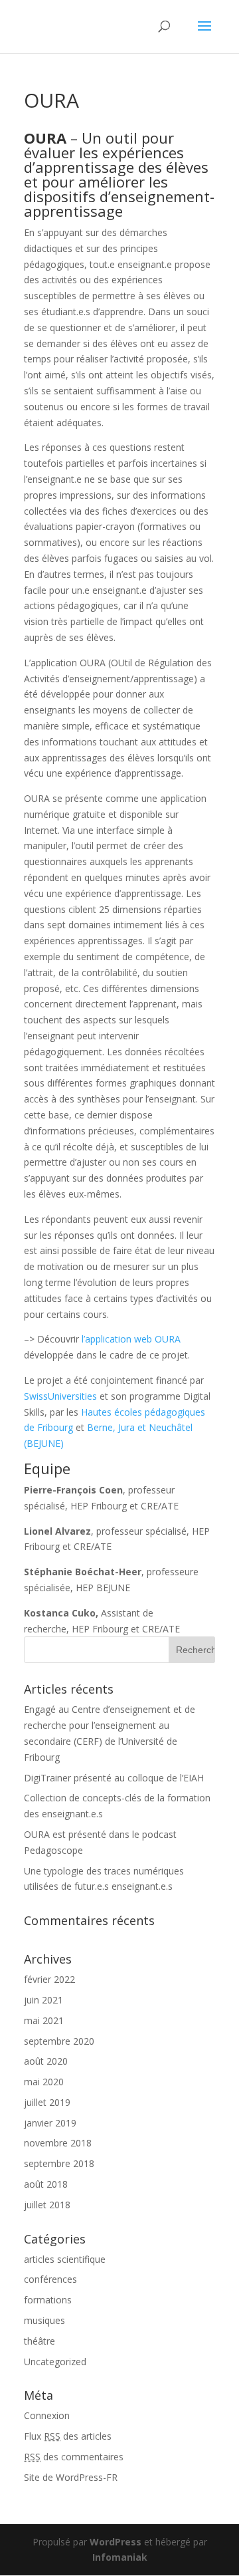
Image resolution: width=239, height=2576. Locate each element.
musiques (44, 2320)
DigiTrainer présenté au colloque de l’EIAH (114, 1778)
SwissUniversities (60, 1396)
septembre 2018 (59, 2163)
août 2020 (46, 2061)
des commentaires (74, 2457)
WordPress (116, 2542)
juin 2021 (43, 2000)
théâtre (40, 2341)
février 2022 (49, 1979)
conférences (50, 2279)
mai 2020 (44, 2082)
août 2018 (46, 2184)
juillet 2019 (47, 2102)
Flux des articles (68, 2436)
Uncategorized (55, 2362)
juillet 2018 (47, 2205)
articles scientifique (65, 2259)
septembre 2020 (59, 2041)
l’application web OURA (131, 1339)
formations (48, 2300)
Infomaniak (120, 2557)
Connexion (47, 2415)
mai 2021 (44, 2020)
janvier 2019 (50, 2123)
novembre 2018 (58, 2143)
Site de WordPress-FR (71, 2477)
